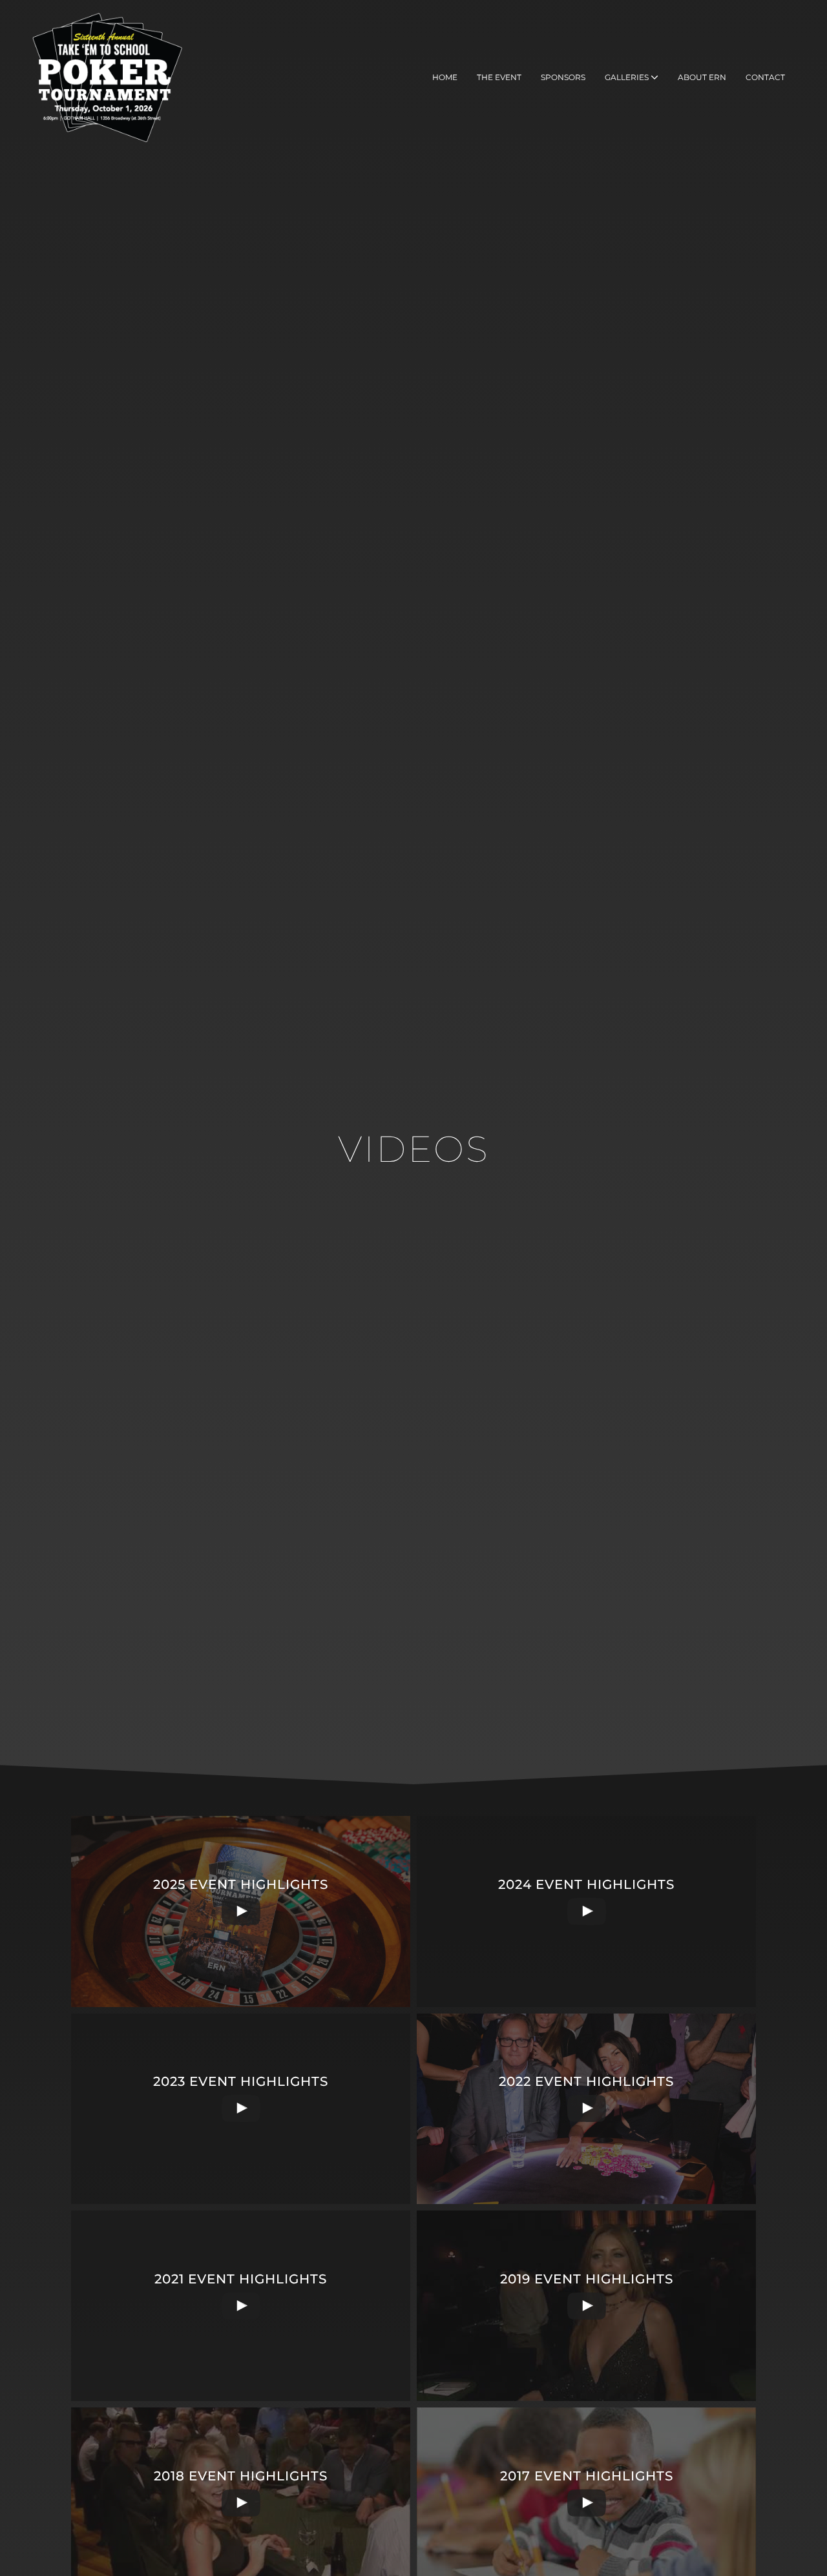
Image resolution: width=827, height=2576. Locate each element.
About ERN (702, 77)
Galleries (628, 77)
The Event (499, 77)
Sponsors (563, 77)
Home (445, 77)
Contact (765, 77)
